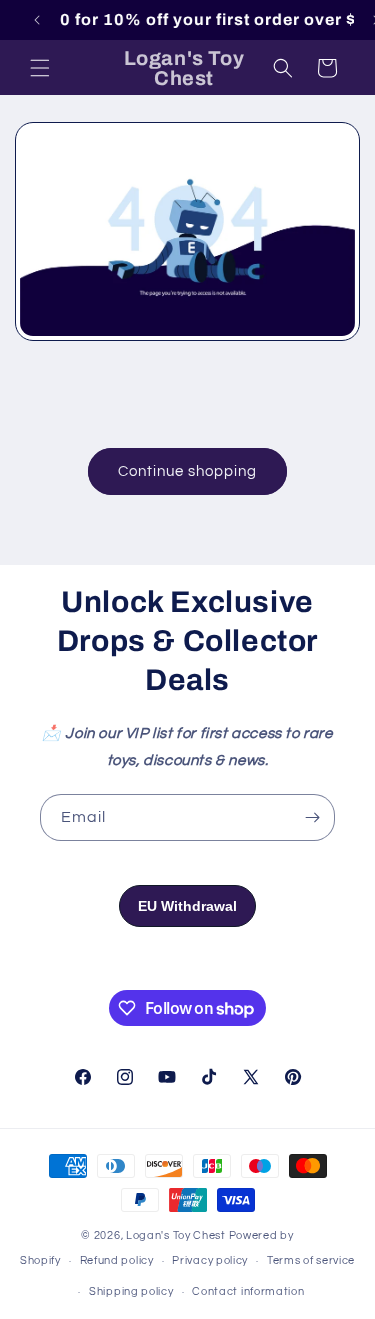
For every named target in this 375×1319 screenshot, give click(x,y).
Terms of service (311, 1260)
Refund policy (117, 1260)
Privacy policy (210, 1260)
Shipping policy (131, 1291)
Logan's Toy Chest (176, 1235)
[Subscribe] (312, 817)
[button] (40, 68)
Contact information (248, 1291)
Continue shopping (187, 471)
